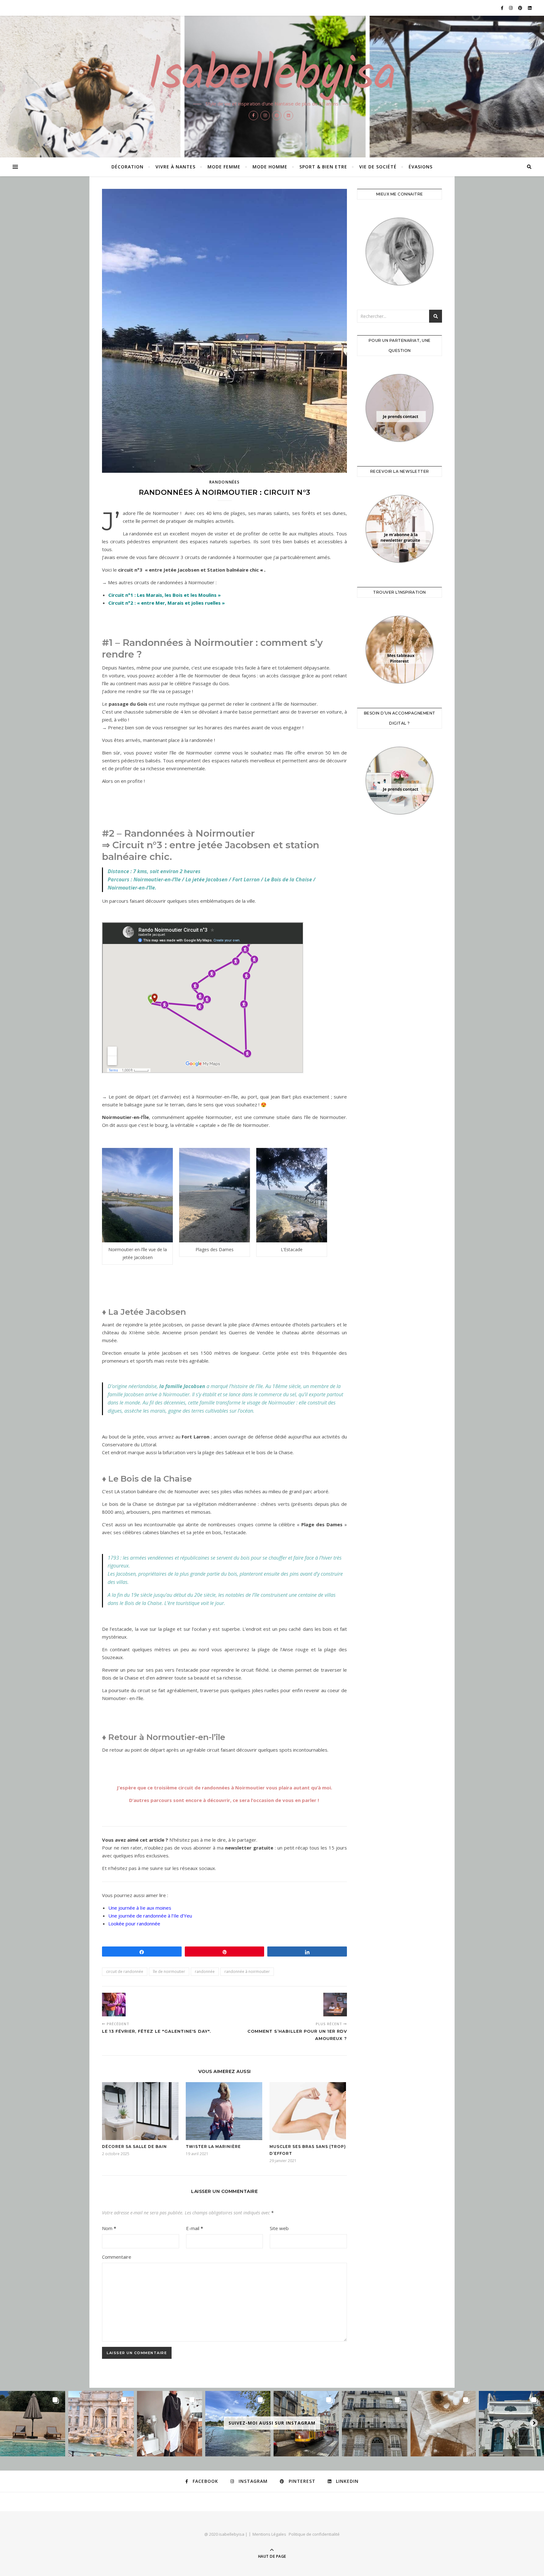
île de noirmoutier (169, 1972)
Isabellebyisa (272, 76)
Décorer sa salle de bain (134, 2147)
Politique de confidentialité (314, 2534)
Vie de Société (378, 167)
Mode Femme (224, 167)
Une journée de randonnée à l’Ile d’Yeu (150, 1916)
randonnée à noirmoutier (247, 1972)
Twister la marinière (213, 2147)
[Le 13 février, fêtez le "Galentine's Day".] (114, 2005)
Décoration (127, 167)
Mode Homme (270, 167)
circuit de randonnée (125, 1972)
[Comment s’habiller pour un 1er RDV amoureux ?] (335, 2005)
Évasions (421, 167)
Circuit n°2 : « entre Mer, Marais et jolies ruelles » (167, 603)
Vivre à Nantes (176, 167)
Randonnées (225, 482)
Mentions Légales (269, 2534)
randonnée (205, 1972)
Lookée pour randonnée (134, 1924)
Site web (279, 2228)
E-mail (195, 2228)
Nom (109, 2228)
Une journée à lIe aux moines (140, 1908)
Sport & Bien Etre (323, 167)
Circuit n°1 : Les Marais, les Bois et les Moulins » (164, 595)
